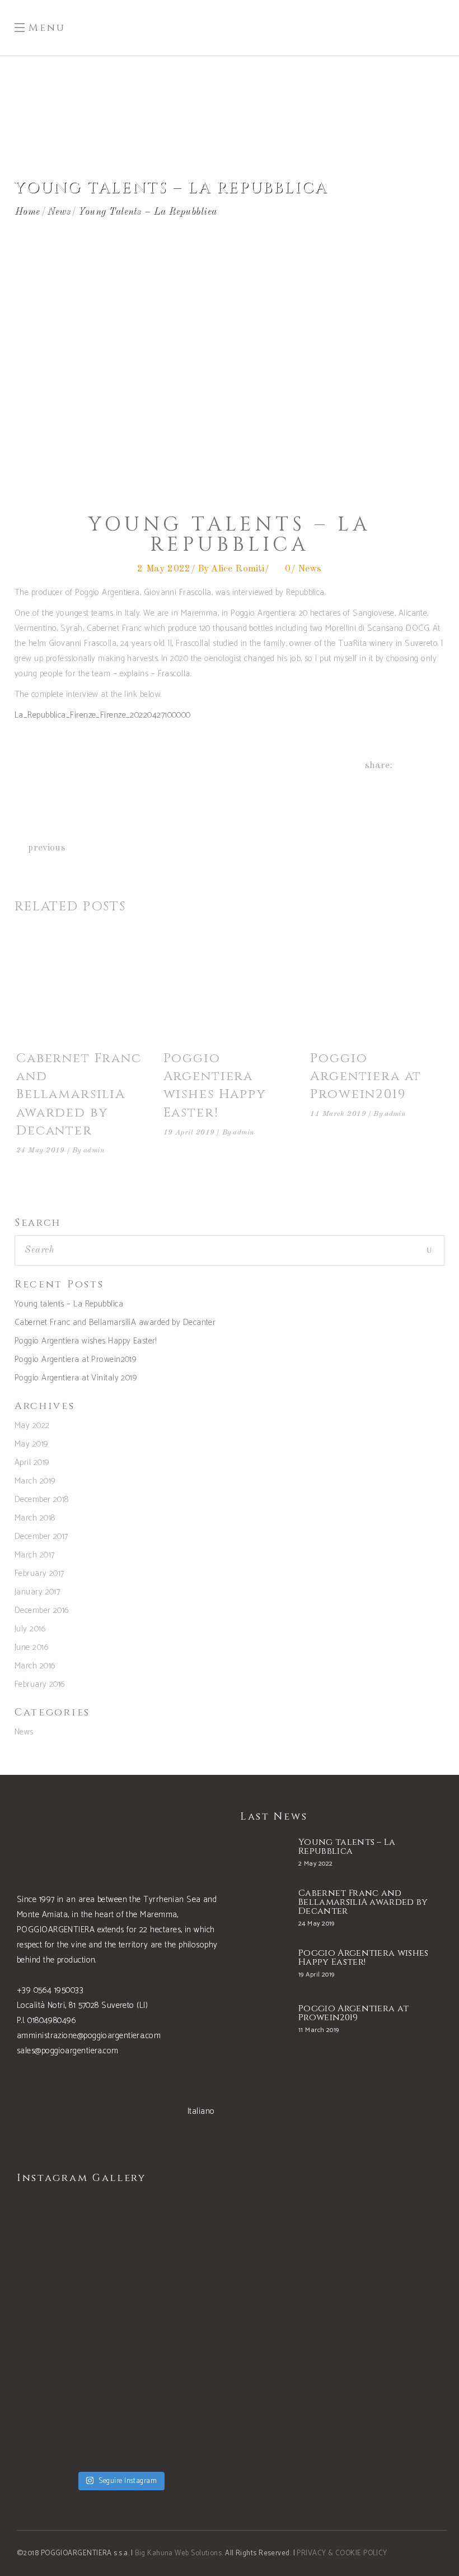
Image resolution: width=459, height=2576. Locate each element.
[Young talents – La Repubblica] (264, 1854)
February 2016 (40, 1684)
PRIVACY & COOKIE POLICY (342, 2553)
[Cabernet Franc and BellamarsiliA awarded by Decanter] (83, 989)
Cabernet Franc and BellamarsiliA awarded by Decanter (79, 1095)
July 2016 (30, 1629)
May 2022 (32, 1426)
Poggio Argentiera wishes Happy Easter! (215, 1086)
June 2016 (32, 1647)
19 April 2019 (189, 1133)
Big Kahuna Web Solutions (178, 2553)
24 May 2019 (41, 1150)
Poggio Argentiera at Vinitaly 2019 (76, 1378)
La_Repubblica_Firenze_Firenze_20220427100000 (103, 715)
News (58, 211)
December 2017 (41, 1536)
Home (27, 211)
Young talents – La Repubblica (69, 1304)
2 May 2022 (164, 569)
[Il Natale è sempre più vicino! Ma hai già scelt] (67, 2241)
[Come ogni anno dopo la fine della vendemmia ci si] (174, 2420)
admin (94, 1150)
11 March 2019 (338, 1114)
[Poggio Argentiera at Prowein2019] (376, 989)
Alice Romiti (237, 569)
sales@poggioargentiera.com (68, 2051)
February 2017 (39, 1573)
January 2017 (37, 1592)
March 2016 (35, 1666)
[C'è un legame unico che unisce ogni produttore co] (174, 2331)
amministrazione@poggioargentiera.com (89, 2036)
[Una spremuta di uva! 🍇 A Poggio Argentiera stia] (67, 2420)
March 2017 (35, 1555)
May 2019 (32, 1444)
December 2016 (42, 1610)
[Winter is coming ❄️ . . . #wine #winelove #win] (174, 2241)
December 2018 (42, 1499)
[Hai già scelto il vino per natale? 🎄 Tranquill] (67, 2331)
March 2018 (35, 1518)
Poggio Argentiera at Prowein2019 (366, 1077)
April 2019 (32, 1463)
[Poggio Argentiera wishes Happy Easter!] (230, 989)
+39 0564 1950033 (50, 1990)
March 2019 (35, 1481)
